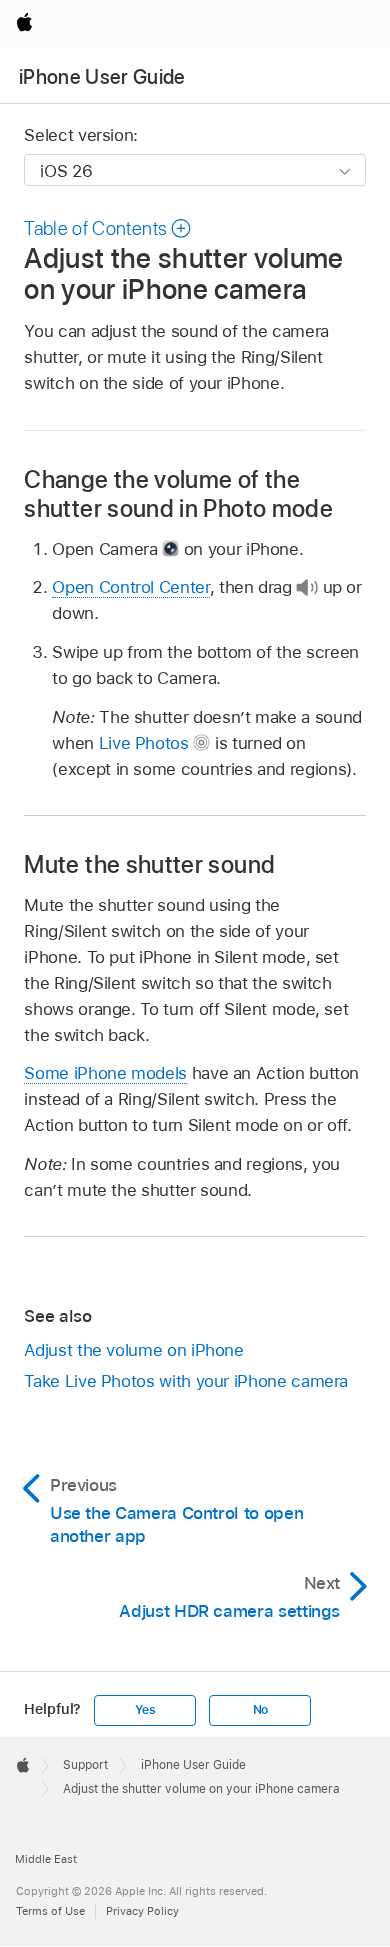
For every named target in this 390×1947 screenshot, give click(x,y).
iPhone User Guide (102, 77)
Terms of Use (50, 1911)
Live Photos (144, 743)
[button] (108, 228)
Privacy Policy (142, 1911)
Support (85, 1765)
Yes (145, 1710)
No (261, 1710)
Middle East (46, 1859)
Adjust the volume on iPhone (133, 1350)
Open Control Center (130, 587)
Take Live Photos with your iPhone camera (186, 1381)
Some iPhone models (105, 1073)
